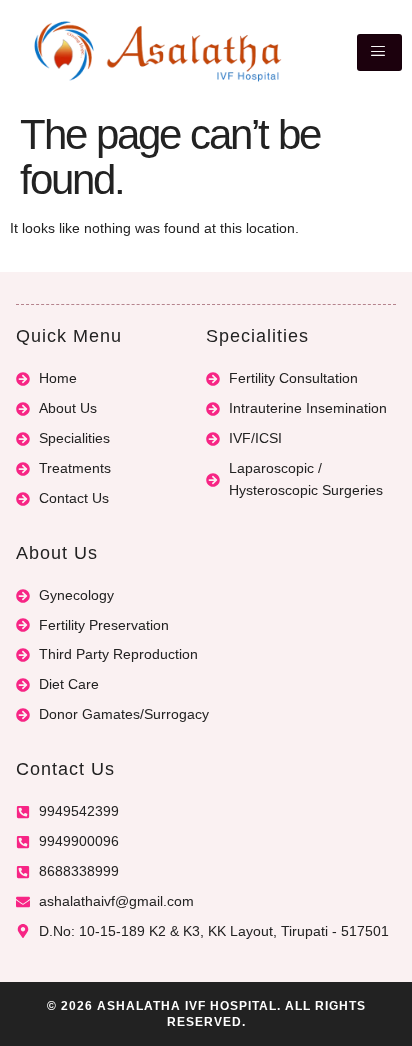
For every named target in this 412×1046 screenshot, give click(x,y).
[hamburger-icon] (379, 52)
